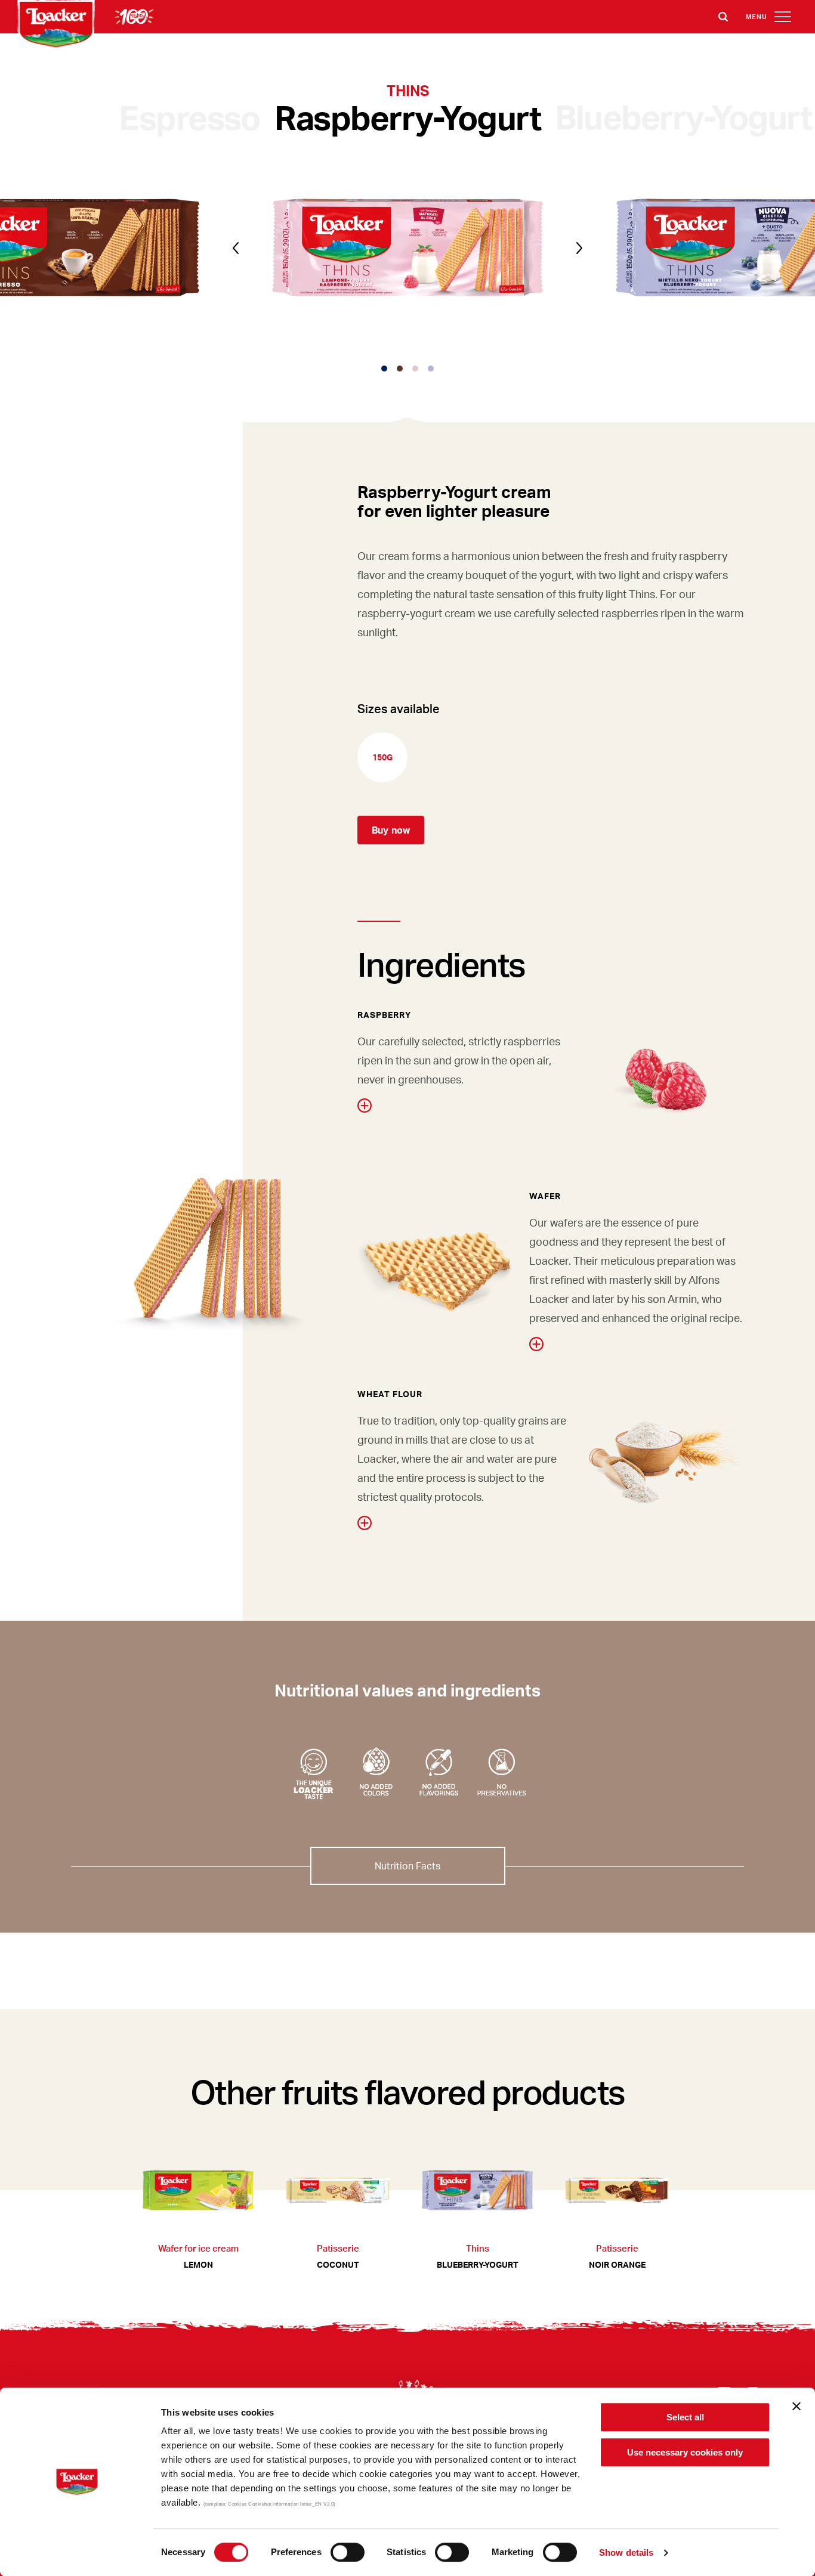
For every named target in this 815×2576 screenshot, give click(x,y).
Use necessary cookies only (685, 2452)
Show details (626, 2552)
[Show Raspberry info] (365, 1106)
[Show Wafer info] (536, 1344)
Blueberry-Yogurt (683, 116)
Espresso (189, 117)
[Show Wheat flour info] (365, 1523)
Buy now (391, 830)
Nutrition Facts (407, 1866)
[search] (723, 17)
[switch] (348, 2552)
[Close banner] (797, 2406)
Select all (685, 2417)
